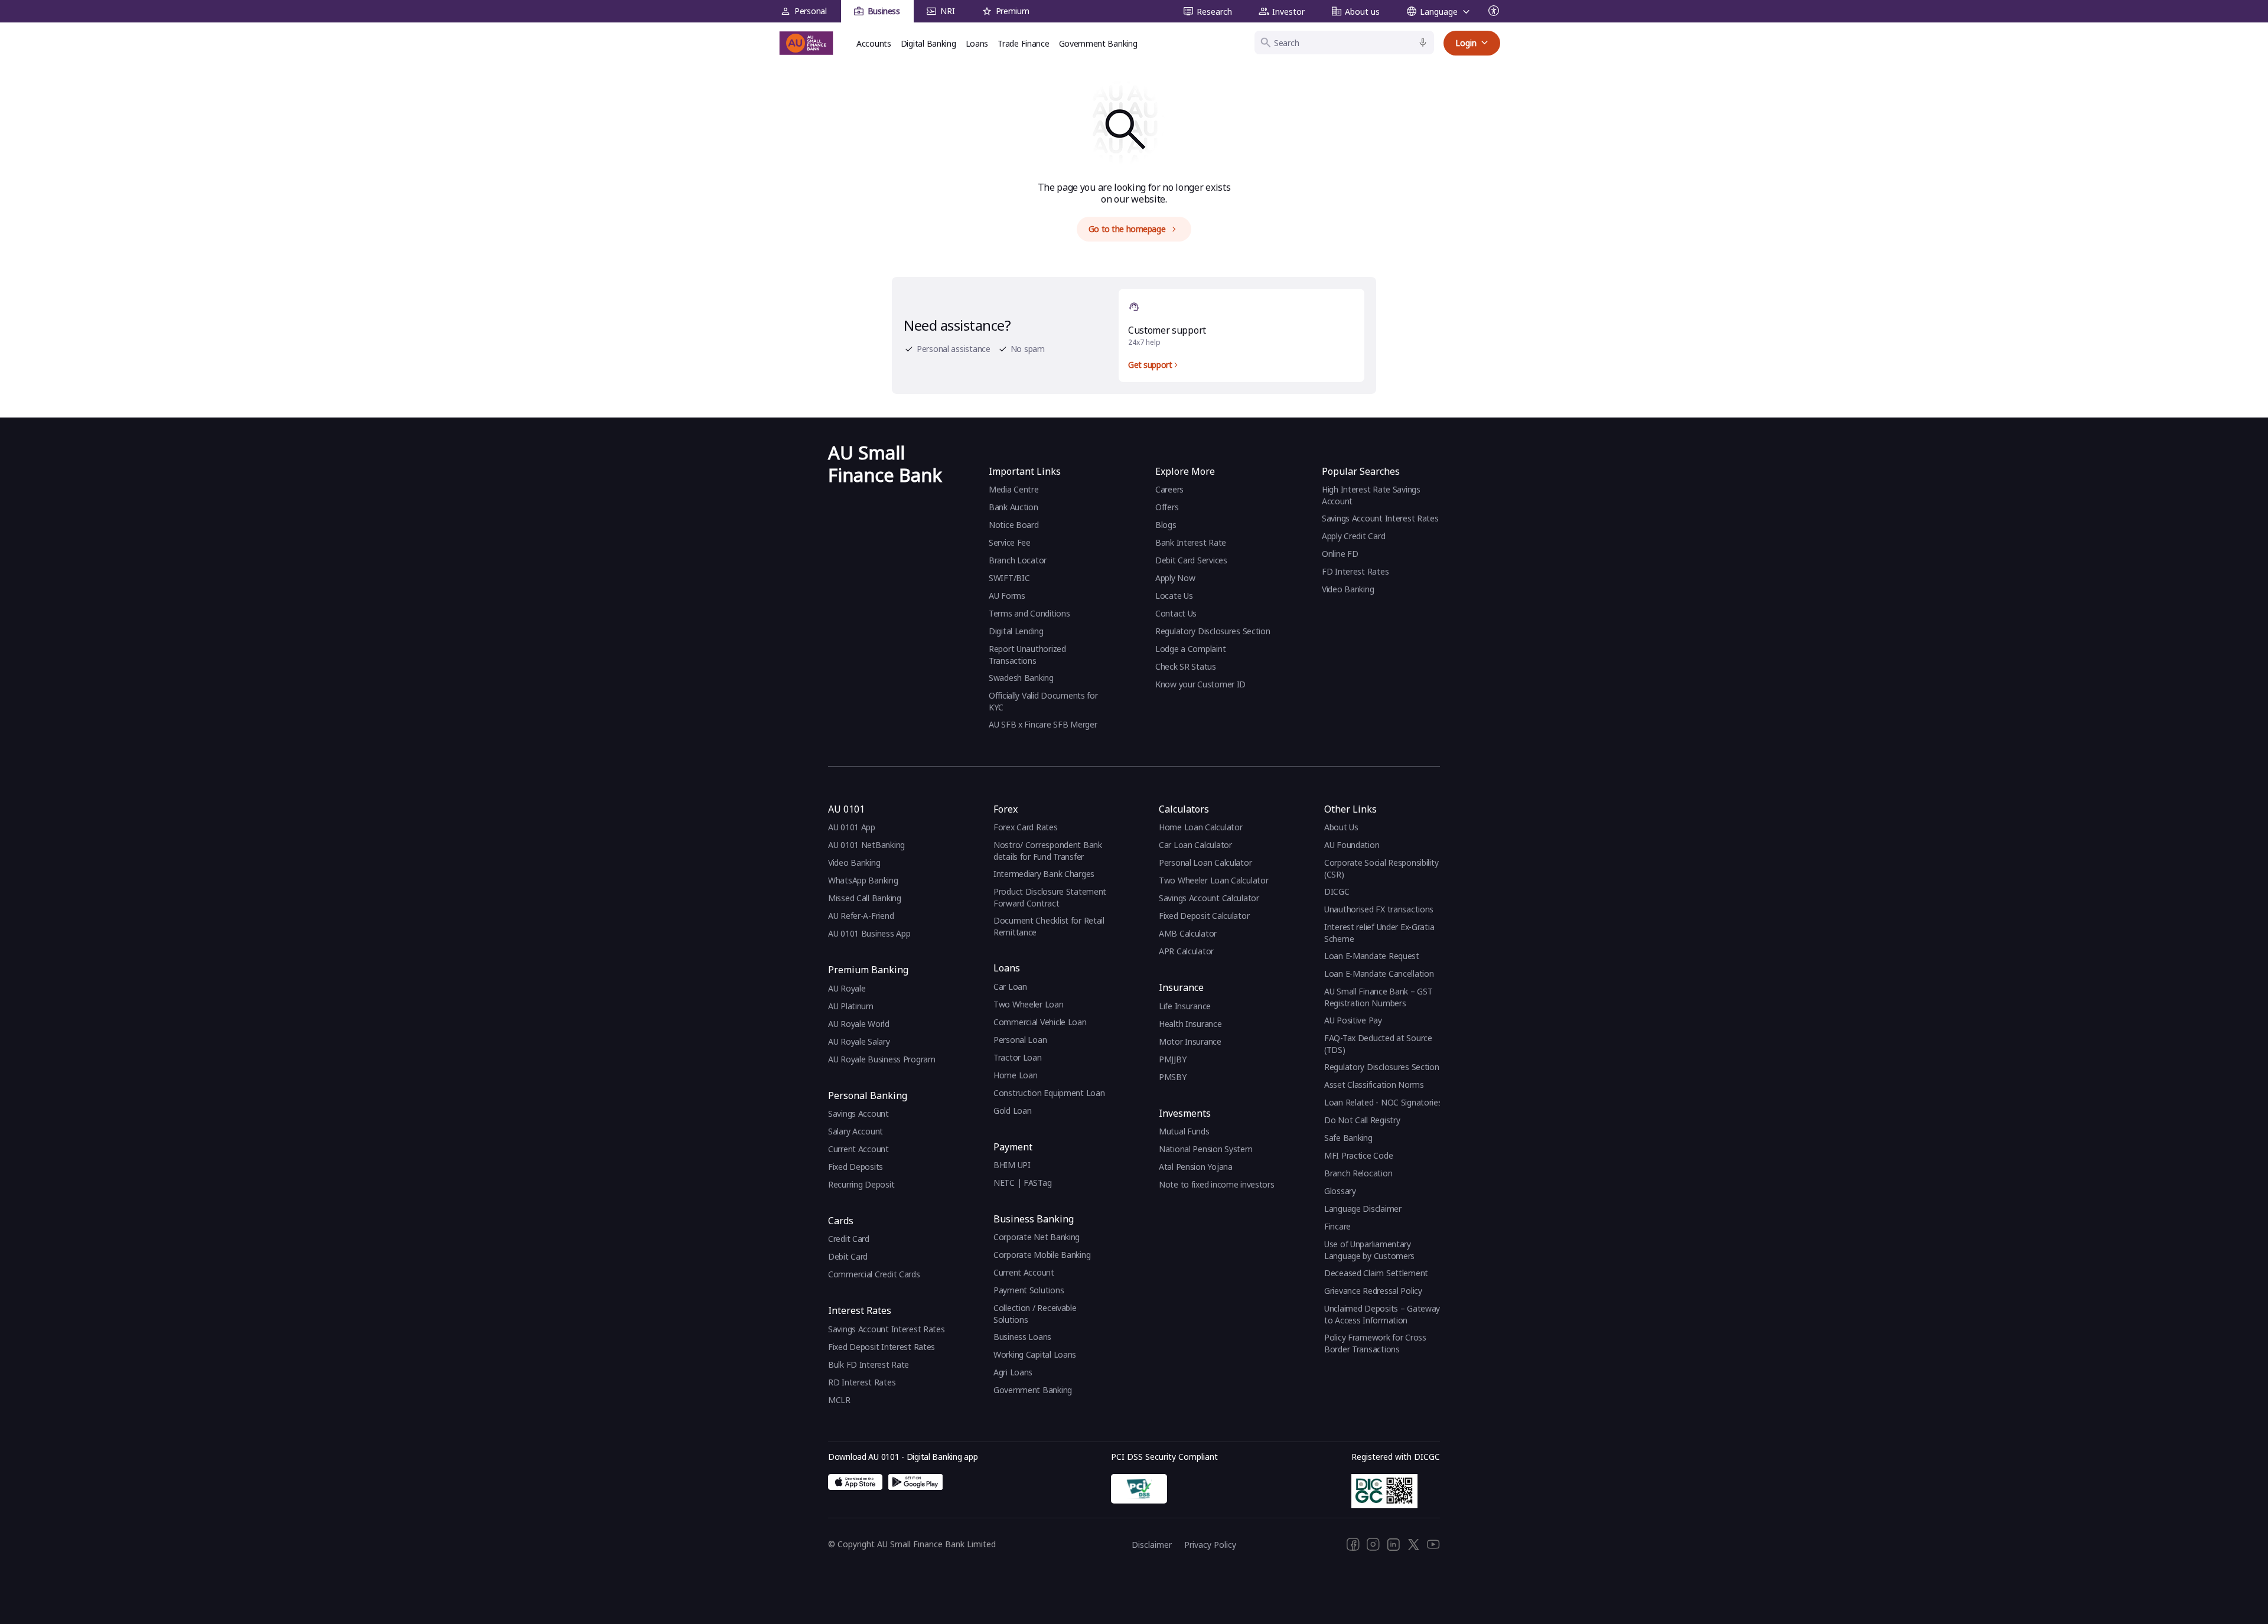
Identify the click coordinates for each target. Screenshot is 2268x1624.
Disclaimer (1152, 1545)
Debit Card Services (1191, 560)
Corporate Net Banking (1037, 1237)
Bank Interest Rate (1191, 542)
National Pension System (1206, 1149)
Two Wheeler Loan (1029, 1004)
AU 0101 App (852, 827)
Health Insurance (1190, 1024)
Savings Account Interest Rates (1380, 518)
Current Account (858, 1149)
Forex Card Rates (1026, 827)
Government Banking (1098, 43)
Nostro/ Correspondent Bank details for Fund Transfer (1048, 851)
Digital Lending (1016, 631)
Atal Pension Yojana (1196, 1167)
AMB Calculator (1188, 933)
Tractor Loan (1018, 1057)
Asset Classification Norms (1374, 1085)
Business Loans (1022, 1337)
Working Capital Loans (1035, 1354)
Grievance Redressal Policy (1373, 1291)
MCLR (839, 1400)
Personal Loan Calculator (1205, 862)
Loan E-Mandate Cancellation (1379, 974)
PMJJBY (1172, 1059)
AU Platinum (851, 1006)
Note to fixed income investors (1217, 1184)
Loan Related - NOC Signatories (1383, 1102)
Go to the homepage (1127, 229)
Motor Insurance (1190, 1041)
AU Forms (1007, 596)
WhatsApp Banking (863, 880)
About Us (1341, 827)
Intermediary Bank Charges (1044, 874)
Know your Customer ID (1200, 684)
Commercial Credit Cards (874, 1274)
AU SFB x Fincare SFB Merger (1043, 724)
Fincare (1337, 1226)
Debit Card (848, 1256)
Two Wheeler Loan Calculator (1213, 880)
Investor (1288, 12)
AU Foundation (1352, 845)
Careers (1169, 489)
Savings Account (858, 1113)
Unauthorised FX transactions (1379, 909)
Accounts (874, 43)
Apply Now (1175, 578)
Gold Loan (1012, 1111)
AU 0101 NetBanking (866, 845)
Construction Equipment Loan (1049, 1093)
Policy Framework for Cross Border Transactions (1375, 1343)
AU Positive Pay (1353, 1020)
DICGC (1337, 891)
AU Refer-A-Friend (861, 916)
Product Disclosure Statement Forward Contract (1050, 897)
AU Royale (847, 988)
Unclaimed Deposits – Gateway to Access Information (1382, 1314)
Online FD (1341, 554)
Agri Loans (1013, 1372)
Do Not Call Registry (1362, 1120)
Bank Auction (1014, 507)
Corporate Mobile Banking (1042, 1255)
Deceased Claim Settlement (1376, 1273)
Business (884, 11)
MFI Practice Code (1358, 1155)
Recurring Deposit (861, 1184)
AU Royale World (859, 1024)
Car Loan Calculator (1195, 845)
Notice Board (1014, 525)
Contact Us (1176, 613)
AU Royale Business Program (882, 1059)
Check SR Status (1186, 666)
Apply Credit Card (1355, 536)
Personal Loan (1020, 1040)
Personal (811, 11)
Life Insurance (1185, 1006)
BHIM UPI (1012, 1165)
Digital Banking (928, 43)
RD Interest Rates (862, 1382)
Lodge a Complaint (1190, 649)
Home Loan (1015, 1075)
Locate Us (1174, 596)
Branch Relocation (1358, 1173)
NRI (947, 11)
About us (1362, 12)
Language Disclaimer (1363, 1209)
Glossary (1340, 1191)
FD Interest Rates (1356, 571)
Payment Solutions (1029, 1290)
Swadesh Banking (1021, 678)
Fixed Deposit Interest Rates (882, 1347)
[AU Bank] (806, 43)
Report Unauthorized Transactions (1027, 655)
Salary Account (856, 1131)
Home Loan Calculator (1200, 827)
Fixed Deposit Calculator (1204, 916)
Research (1214, 12)
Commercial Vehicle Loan (1040, 1022)
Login (1466, 43)
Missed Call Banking (865, 898)
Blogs (1166, 525)
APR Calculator (1186, 951)
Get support (1150, 365)
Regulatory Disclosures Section (1213, 631)
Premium (1013, 11)
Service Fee (1010, 542)
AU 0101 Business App (869, 933)
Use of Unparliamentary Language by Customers (1369, 1250)
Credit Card (849, 1239)
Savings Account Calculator (1209, 898)
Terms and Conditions (1029, 613)
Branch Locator (1018, 560)
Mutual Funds (1184, 1131)
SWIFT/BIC (1009, 578)
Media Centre (1014, 489)
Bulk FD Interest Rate (869, 1364)
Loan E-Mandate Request (1372, 956)
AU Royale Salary (859, 1041)
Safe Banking (1348, 1138)
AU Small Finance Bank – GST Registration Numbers (1378, 997)
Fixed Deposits (856, 1167)
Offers (1167, 507)
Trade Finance (1023, 43)
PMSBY (1173, 1077)
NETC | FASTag (1022, 1183)
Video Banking (1348, 589)
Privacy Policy (1210, 1545)
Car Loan (1010, 987)
